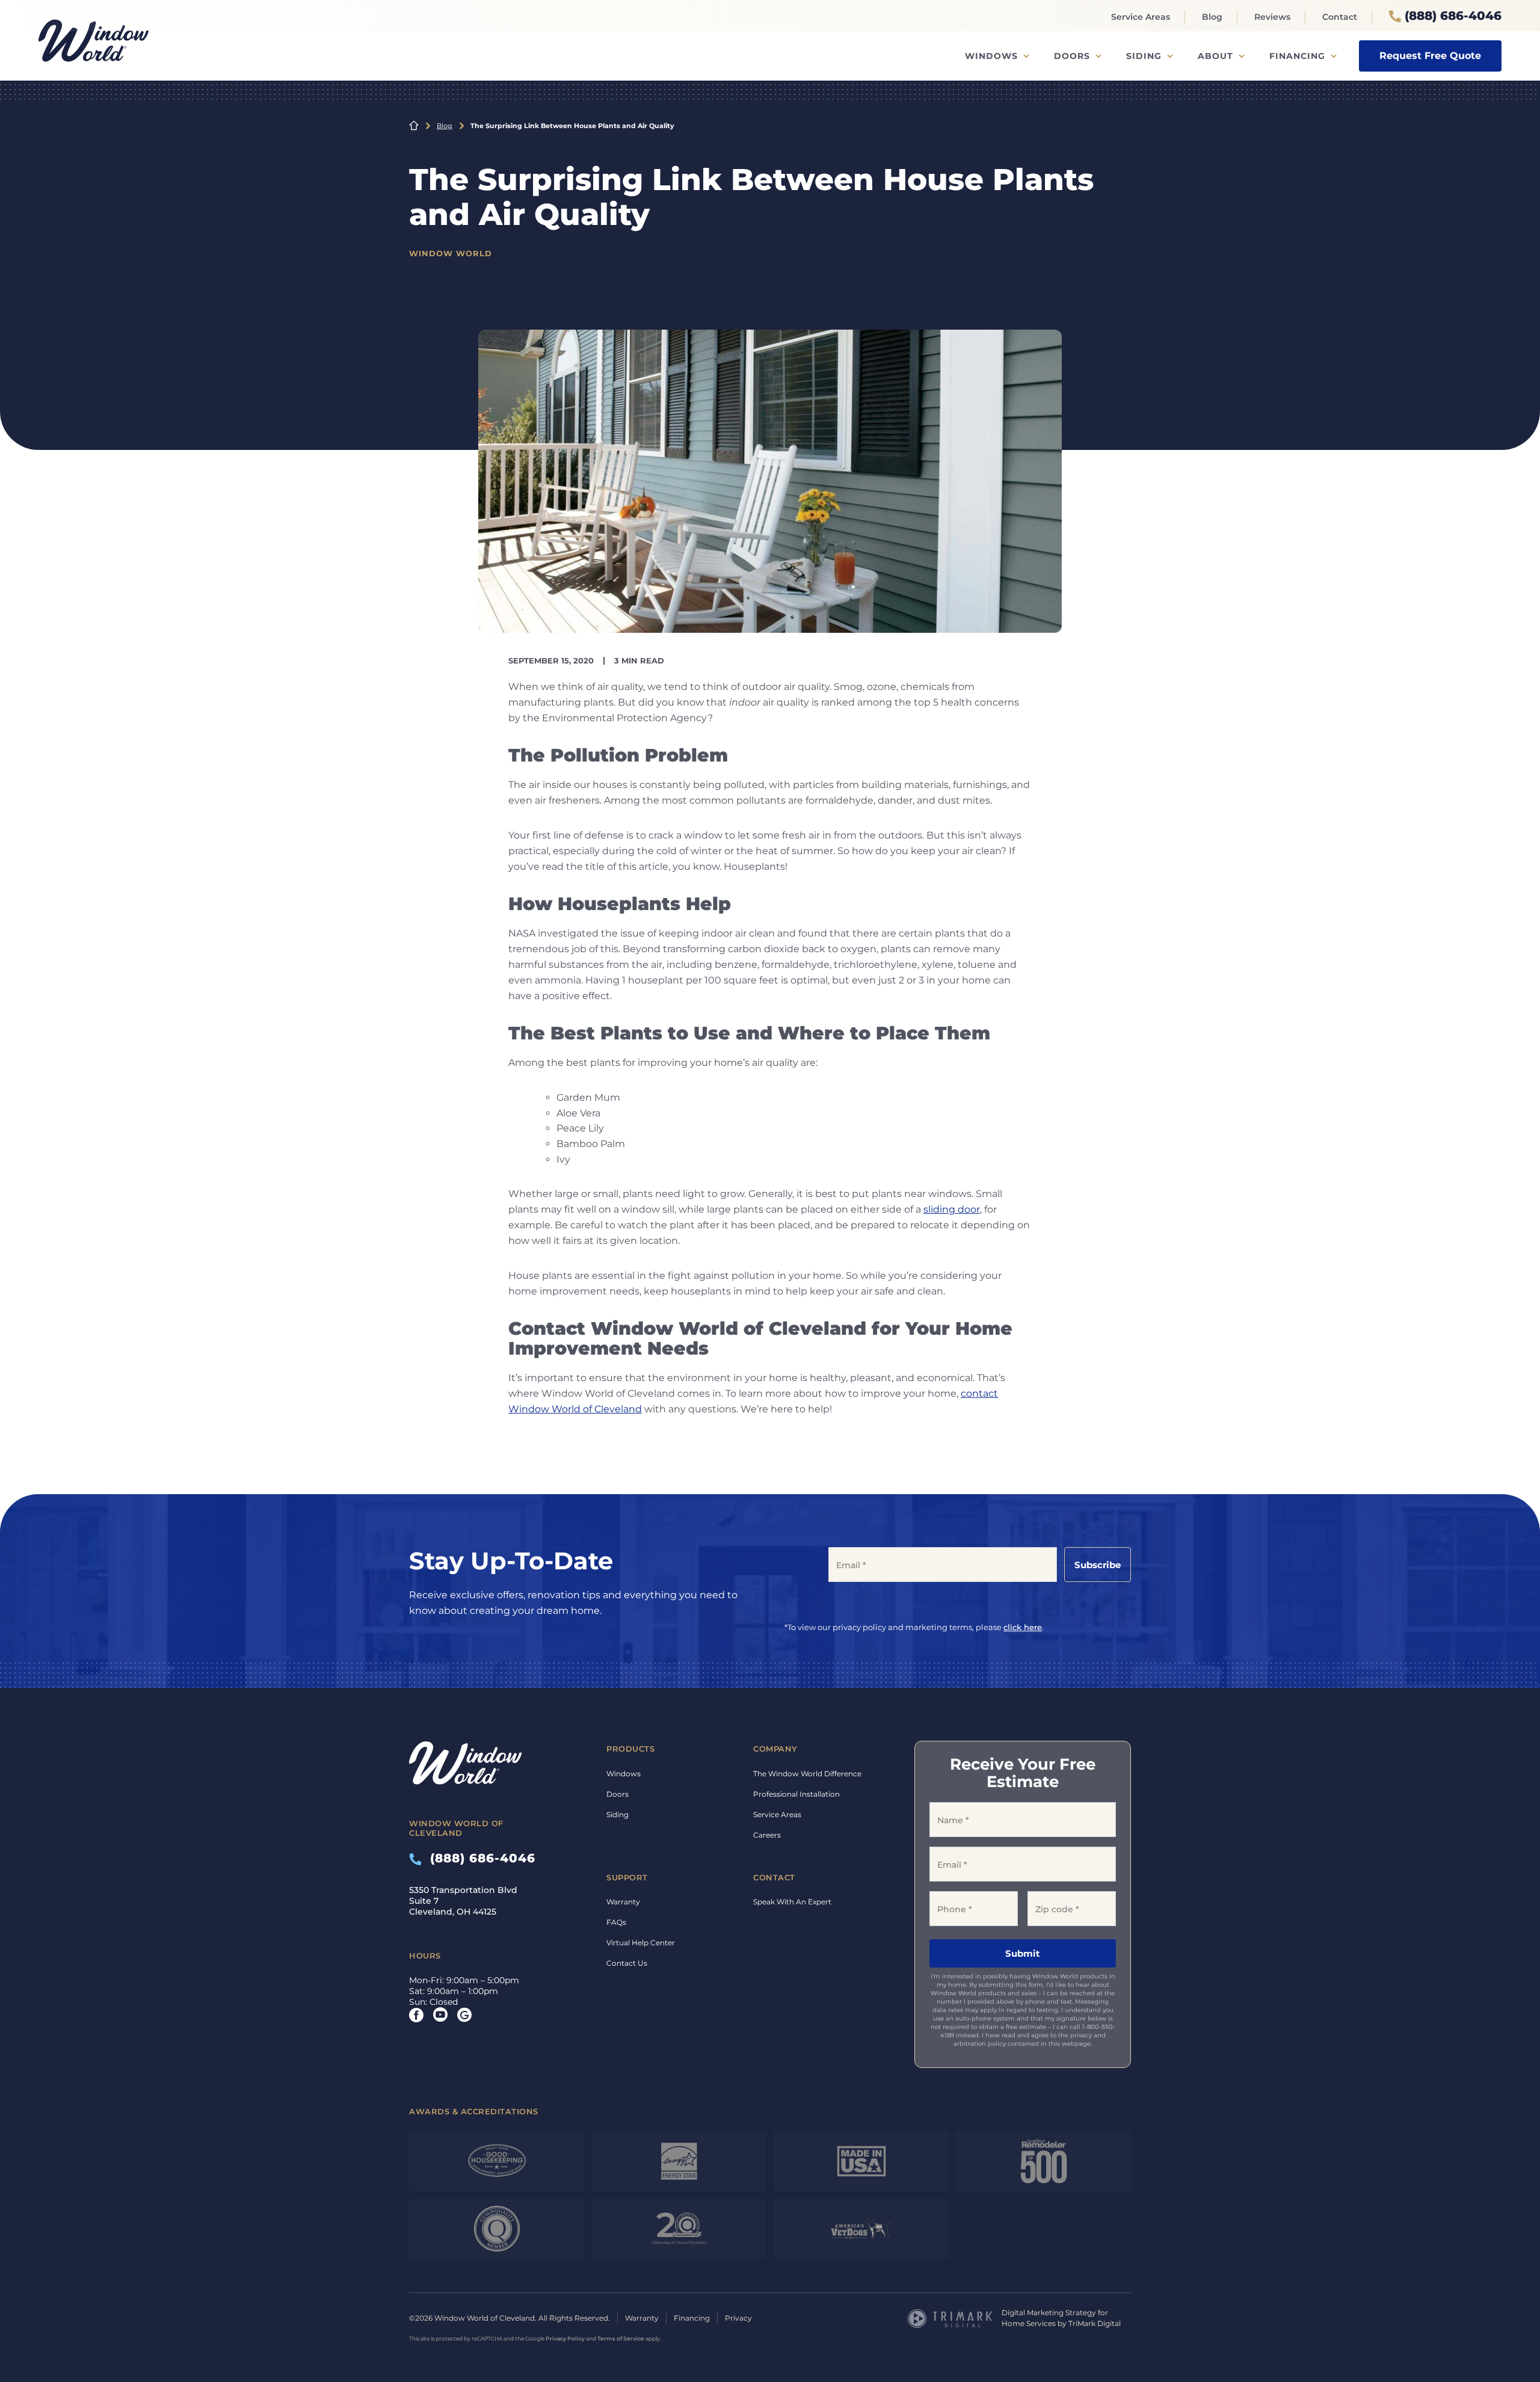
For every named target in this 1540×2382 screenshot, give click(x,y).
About (1215, 56)
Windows (991, 56)
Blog (1212, 17)
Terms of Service (621, 2338)
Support (627, 1877)
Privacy (738, 2318)
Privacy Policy (565, 2338)
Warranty (623, 1902)
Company (775, 1749)
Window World (451, 253)
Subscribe (1098, 1565)
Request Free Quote (1430, 56)
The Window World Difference (807, 1774)
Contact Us (627, 1963)
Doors (1072, 56)
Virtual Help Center (641, 1943)
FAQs (616, 1922)
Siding (1144, 56)
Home (414, 126)
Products (630, 1749)
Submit (1023, 1953)
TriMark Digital (1095, 2323)
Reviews (1272, 17)
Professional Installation (796, 1794)
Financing (1297, 56)
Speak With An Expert (792, 1902)
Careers (767, 1835)
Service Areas (1141, 17)
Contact (1340, 17)
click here (1023, 1627)
